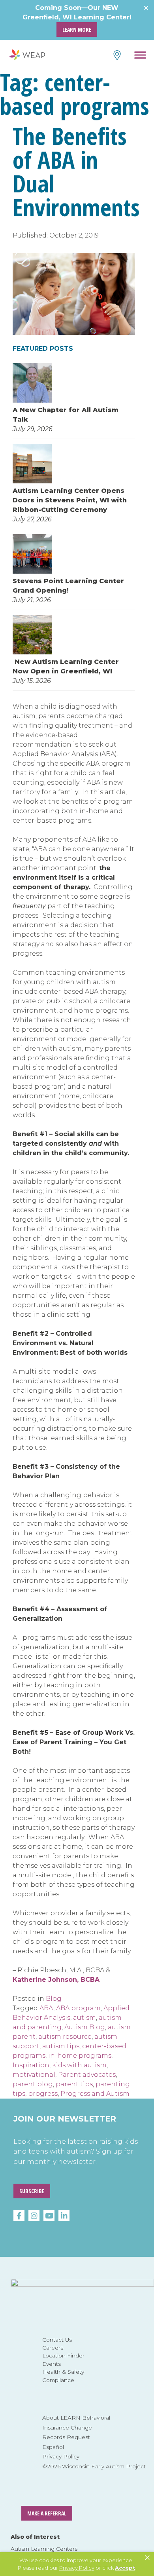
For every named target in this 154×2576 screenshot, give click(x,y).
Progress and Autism (95, 2094)
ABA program (78, 2008)
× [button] (147, 2558)
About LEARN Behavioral (76, 2418)
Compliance (58, 2380)
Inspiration (31, 2065)
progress (43, 2094)
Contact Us (57, 2340)
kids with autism (79, 2065)
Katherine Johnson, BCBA (56, 1980)
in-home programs (80, 2056)
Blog (54, 1999)
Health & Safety (63, 2372)
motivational (34, 2075)
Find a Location (116, 55)
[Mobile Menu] (140, 56)
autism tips (61, 2046)
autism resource (65, 2037)
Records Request (66, 2437)
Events (52, 2364)
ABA (46, 2008)
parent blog (33, 2084)
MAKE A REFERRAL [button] (47, 2513)
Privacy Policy (61, 2456)
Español (53, 2447)
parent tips (74, 2084)
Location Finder (63, 2355)
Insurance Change (67, 2428)
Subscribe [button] (32, 2191)
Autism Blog (85, 2027)
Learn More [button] (77, 29)
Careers (53, 2348)
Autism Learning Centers (44, 2549)
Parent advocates (87, 2075)
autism (85, 2018)
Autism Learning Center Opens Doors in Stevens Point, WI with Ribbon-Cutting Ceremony (70, 500)
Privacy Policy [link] (77, 2568)
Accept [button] (125, 2568)
